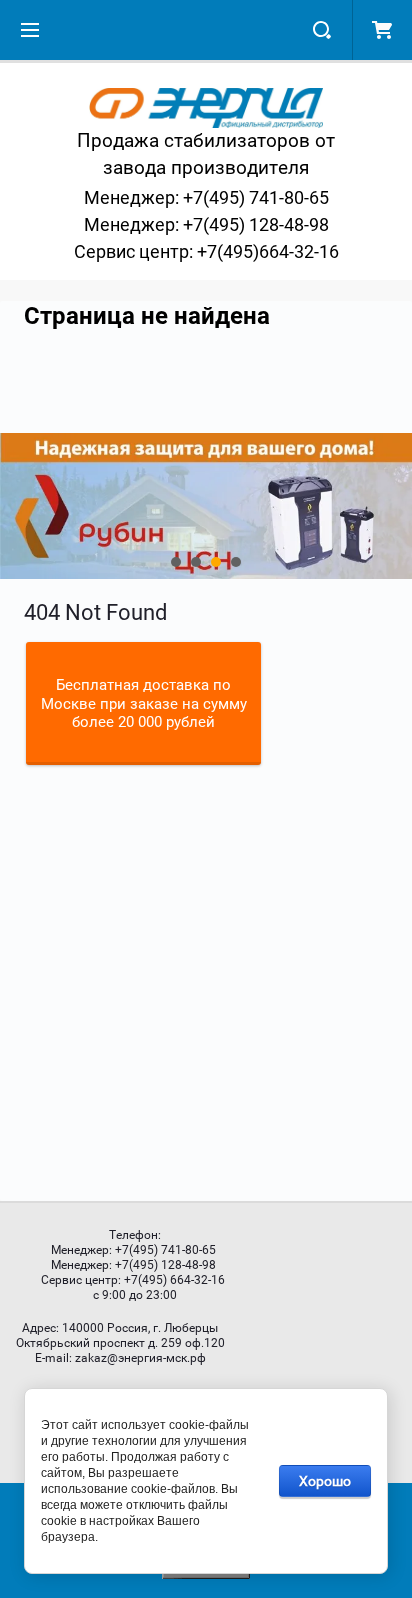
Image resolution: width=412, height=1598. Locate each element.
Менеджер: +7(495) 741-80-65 (206, 197)
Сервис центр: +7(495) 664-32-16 (133, 1280)
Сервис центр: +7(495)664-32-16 (206, 251)
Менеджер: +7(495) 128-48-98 (206, 224)
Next (16, 506)
